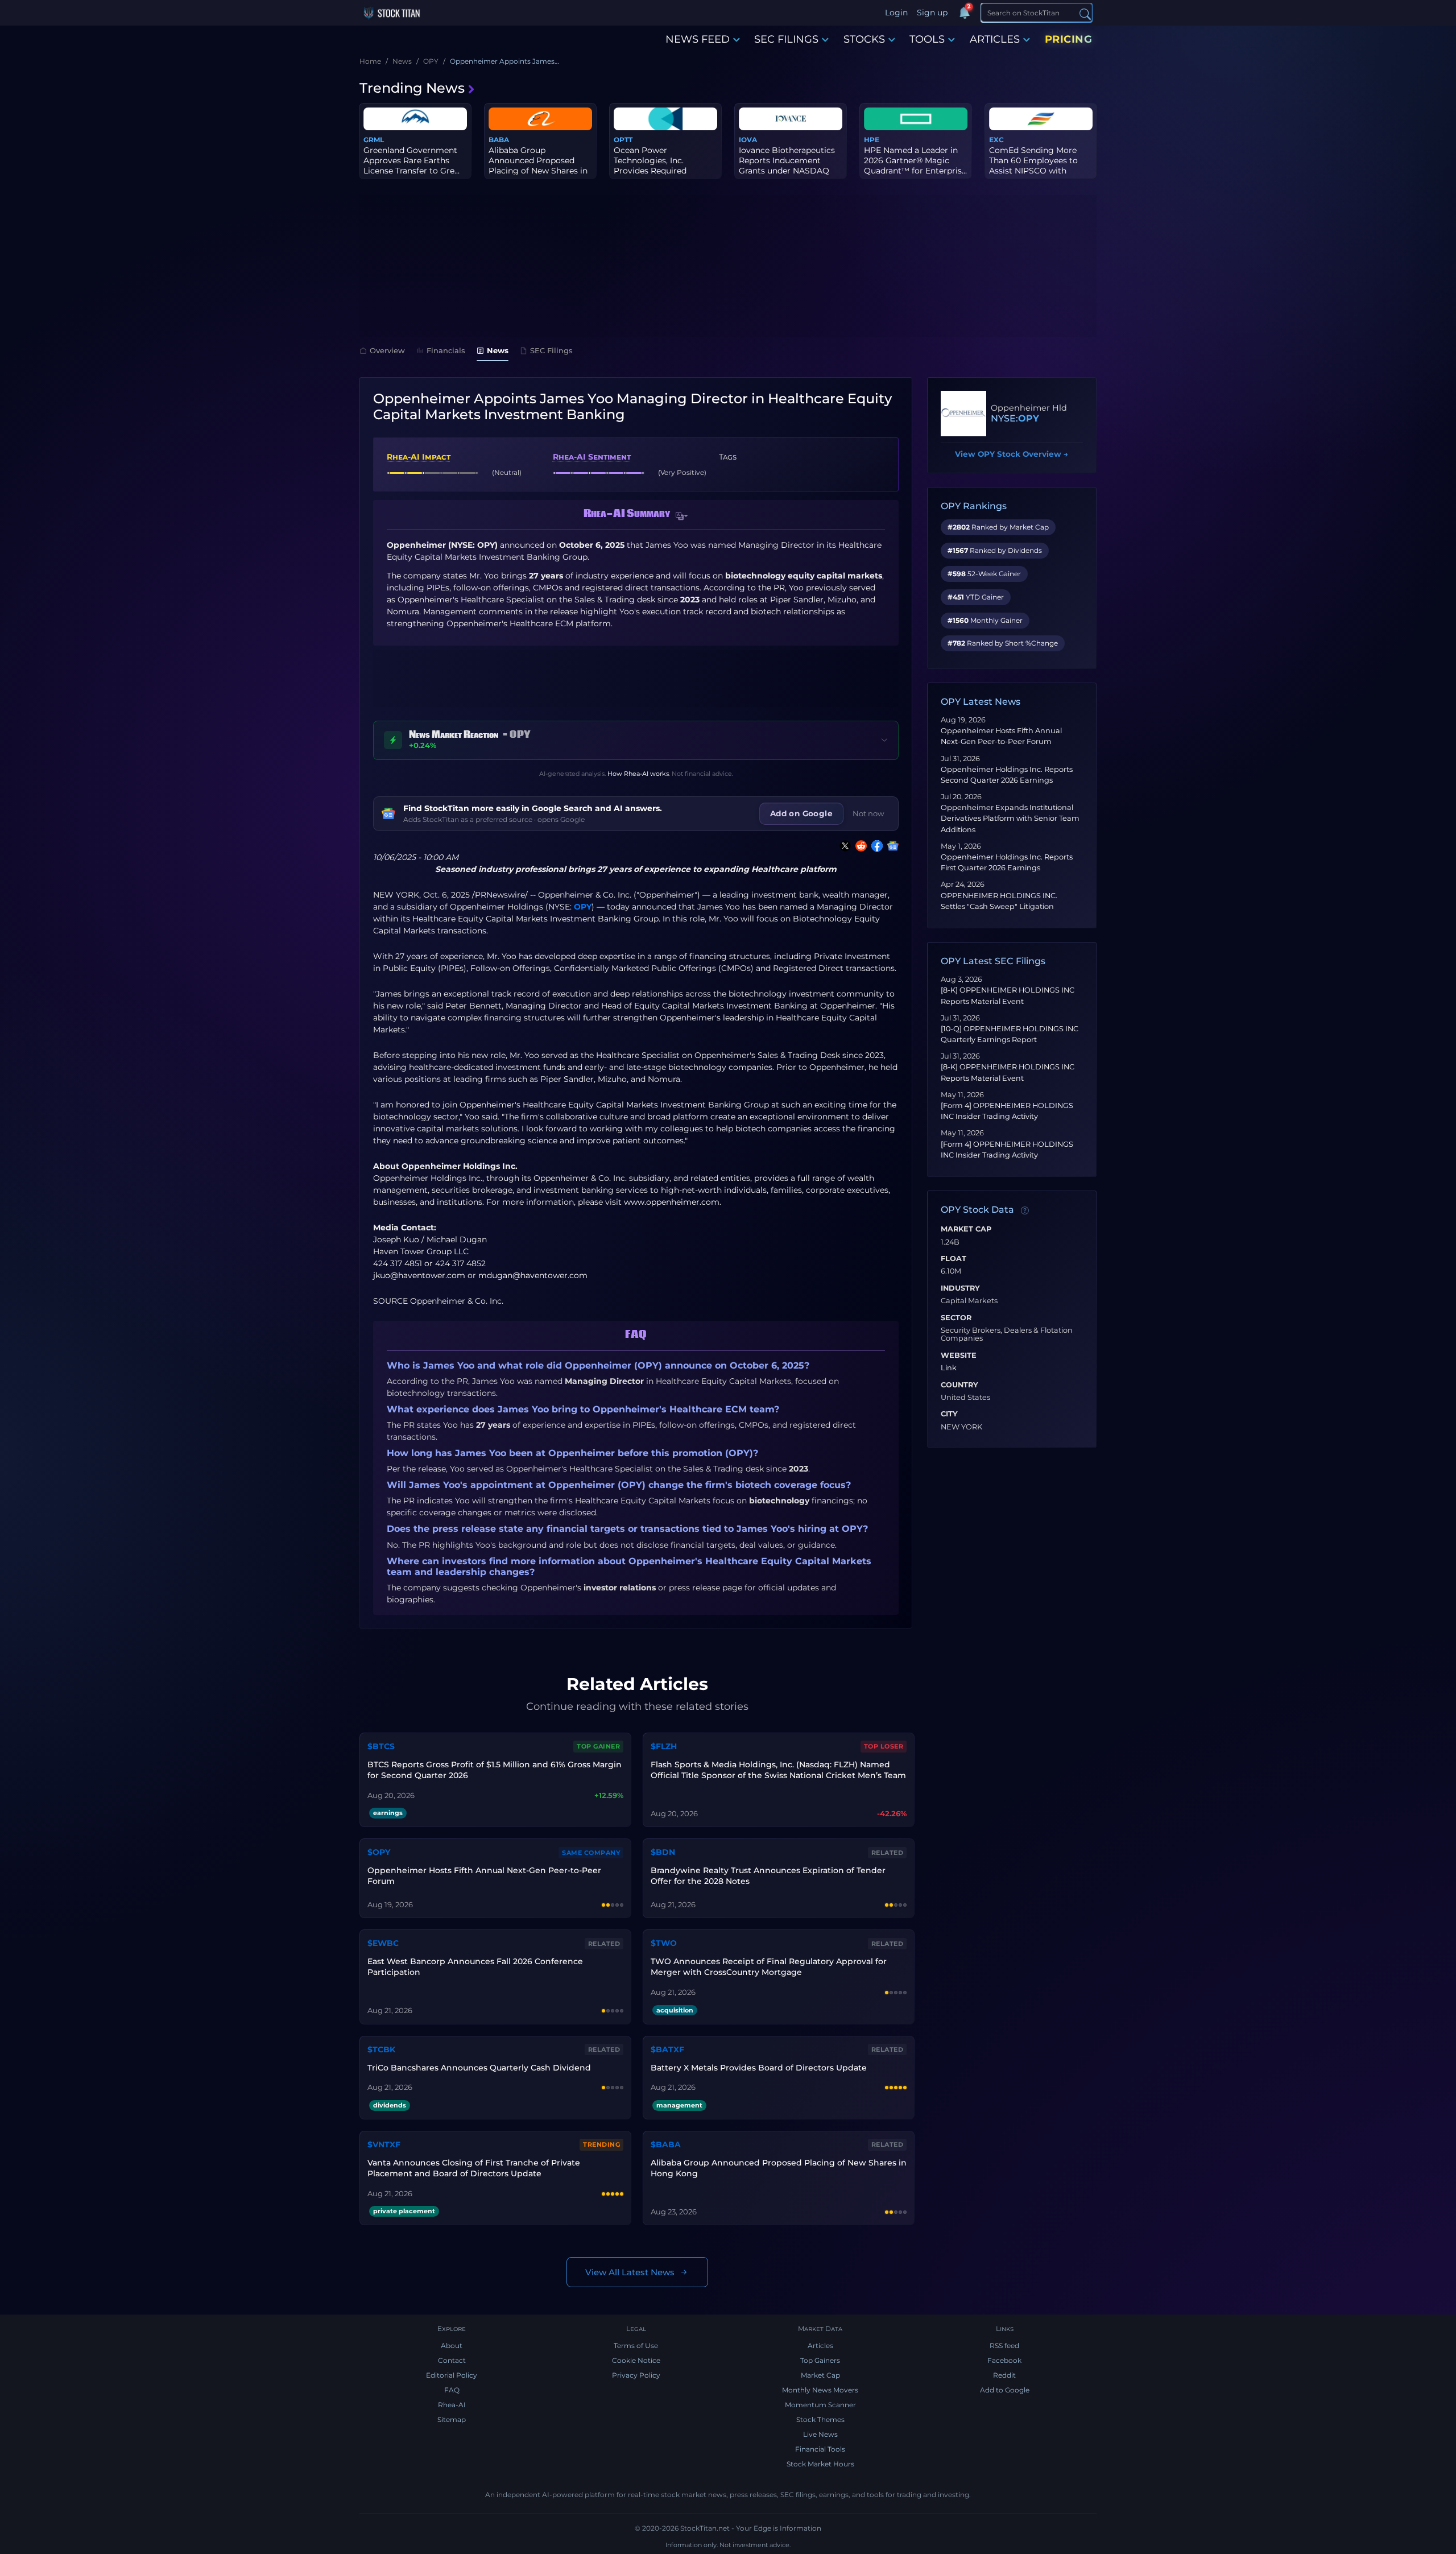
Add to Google (1005, 2390)
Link (949, 1368)
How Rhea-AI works (638, 774)
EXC (996, 140)
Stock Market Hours (820, 2464)
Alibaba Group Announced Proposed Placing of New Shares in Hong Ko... (538, 166)
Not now (868, 813)
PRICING (1069, 39)
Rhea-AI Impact (419, 457)
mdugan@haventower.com (533, 1275)
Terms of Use (636, 2346)
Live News (820, 2434)
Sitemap (452, 2419)
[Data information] (1025, 1210)
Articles (820, 2346)
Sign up (932, 13)
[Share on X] (843, 846)
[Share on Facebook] (875, 846)
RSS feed (1004, 2346)
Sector (956, 1318)
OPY (583, 907)
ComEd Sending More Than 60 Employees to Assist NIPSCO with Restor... (1033, 166)
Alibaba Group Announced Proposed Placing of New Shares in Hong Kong (779, 2168)
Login (896, 13)
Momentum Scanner (820, 2405)
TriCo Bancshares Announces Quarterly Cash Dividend (479, 2068)
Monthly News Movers (820, 2390)
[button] (682, 516)
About (452, 2346)
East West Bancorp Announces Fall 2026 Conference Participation (475, 1967)
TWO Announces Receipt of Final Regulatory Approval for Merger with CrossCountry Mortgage (769, 1967)
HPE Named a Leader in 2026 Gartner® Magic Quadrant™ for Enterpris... (915, 160)
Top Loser (884, 1746)
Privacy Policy (636, 2375)
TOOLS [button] (927, 39)
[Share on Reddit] (859, 846)
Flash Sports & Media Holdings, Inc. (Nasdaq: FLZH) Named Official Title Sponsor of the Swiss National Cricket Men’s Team (778, 1770)
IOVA (748, 140)
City (949, 1414)
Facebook (1004, 2360)
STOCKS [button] (864, 39)
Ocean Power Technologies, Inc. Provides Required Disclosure (650, 166)
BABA (499, 140)
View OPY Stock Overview (1012, 454)
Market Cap (966, 1229)
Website (959, 1355)
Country (959, 1385)
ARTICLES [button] (995, 39)
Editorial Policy (452, 2375)
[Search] (1085, 13)
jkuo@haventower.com (419, 1275)
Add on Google (801, 813)
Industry (960, 1288)
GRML (374, 140)
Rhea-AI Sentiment (592, 457)
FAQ (452, 2390)
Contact (452, 2360)
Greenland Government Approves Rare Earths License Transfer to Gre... (411, 160)
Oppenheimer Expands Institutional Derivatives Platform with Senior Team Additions (1010, 818)
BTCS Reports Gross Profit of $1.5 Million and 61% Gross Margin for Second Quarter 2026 (495, 1770)
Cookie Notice (636, 2360)
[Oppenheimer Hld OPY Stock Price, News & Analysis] (963, 414)
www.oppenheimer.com (672, 1202)
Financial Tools (820, 2449)
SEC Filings (551, 350)
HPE (872, 140)
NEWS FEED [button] (698, 39)
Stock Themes (820, 2419)
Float (954, 1259)
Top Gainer (598, 1746)
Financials (446, 350)
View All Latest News (630, 2272)
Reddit (1004, 2375)
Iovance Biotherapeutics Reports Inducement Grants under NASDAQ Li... (787, 166)
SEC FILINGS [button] (786, 39)
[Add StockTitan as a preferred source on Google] (891, 846)
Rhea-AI (452, 2405)
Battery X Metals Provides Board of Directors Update (759, 2068)
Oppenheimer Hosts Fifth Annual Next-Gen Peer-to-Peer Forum (484, 1876)
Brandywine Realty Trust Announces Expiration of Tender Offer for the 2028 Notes (768, 1876)
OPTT (623, 140)
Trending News (412, 88)
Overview (387, 350)
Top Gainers (820, 2360)
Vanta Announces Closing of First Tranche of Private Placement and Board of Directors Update (474, 2168)
